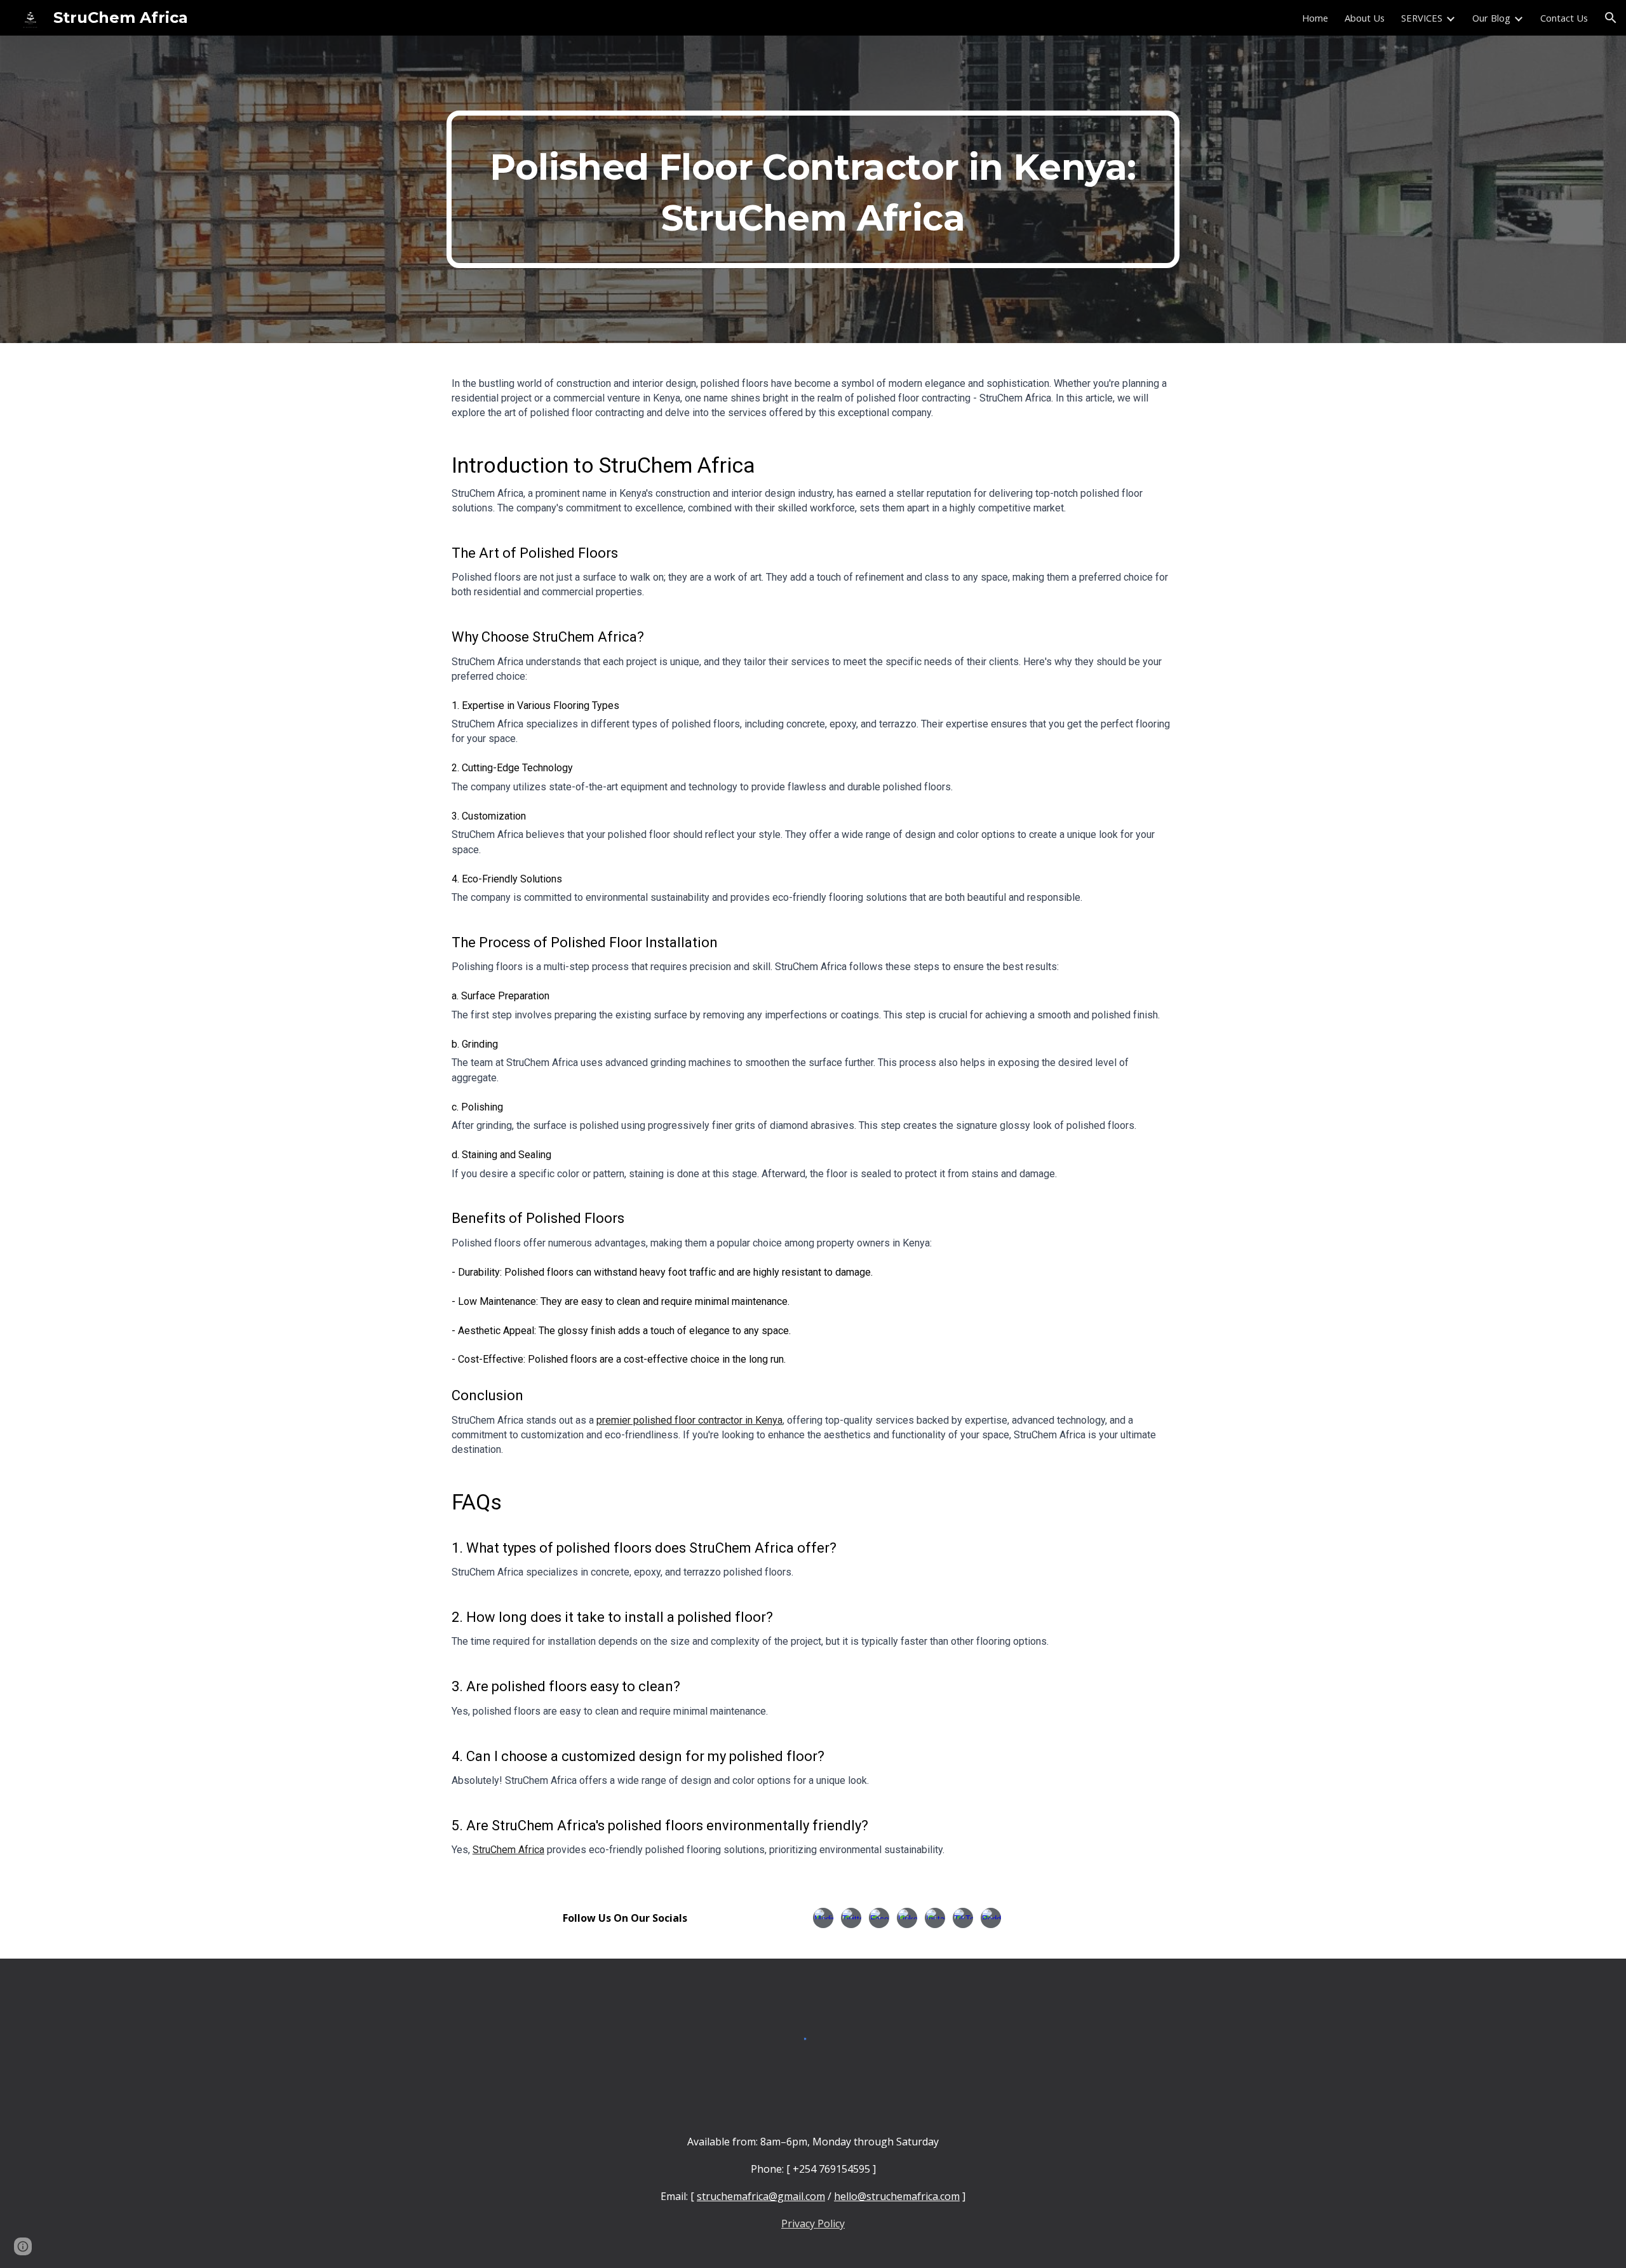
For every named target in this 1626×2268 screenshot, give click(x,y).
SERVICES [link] (1422, 18)
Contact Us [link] (1564, 18)
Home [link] (1315, 18)
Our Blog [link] (1491, 18)
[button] (1611, 18)
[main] (813, 189)
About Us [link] (1365, 18)
